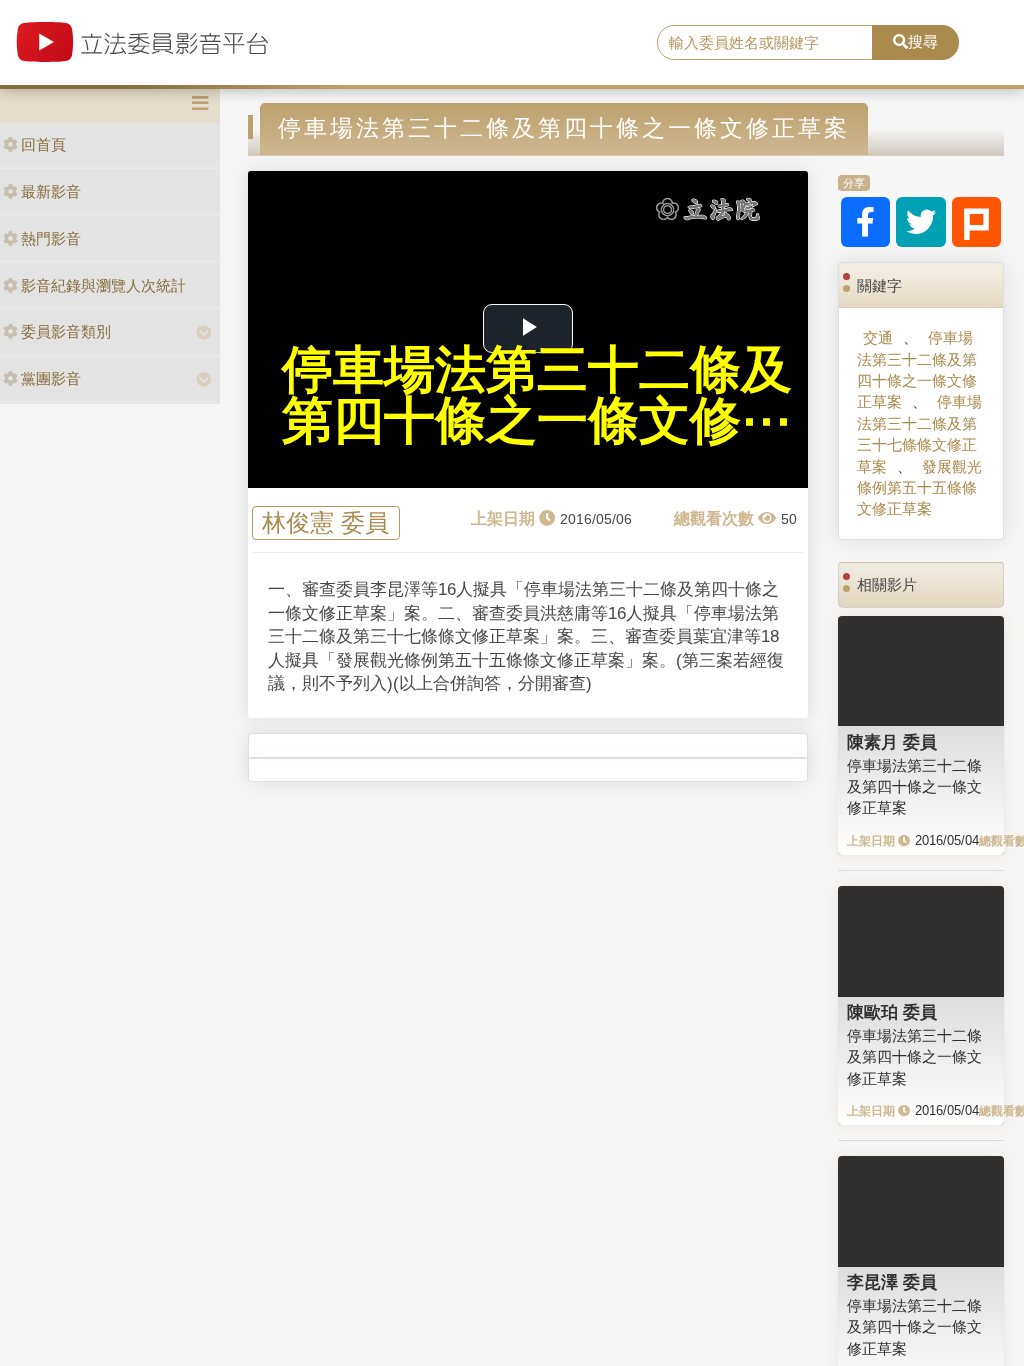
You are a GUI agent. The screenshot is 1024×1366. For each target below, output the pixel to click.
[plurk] (977, 222)
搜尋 (923, 41)
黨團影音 (51, 378)
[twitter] (921, 222)
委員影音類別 (66, 331)
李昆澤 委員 (892, 1282)
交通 (878, 337)
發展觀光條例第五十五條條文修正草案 (919, 488)
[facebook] (866, 222)
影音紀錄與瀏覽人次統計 (103, 285)
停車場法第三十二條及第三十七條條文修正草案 (919, 433)
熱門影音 (51, 238)
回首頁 (43, 144)
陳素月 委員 (892, 742)
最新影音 (51, 191)
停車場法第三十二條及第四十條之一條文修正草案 (917, 369)
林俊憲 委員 (325, 523)
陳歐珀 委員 (892, 1012)
